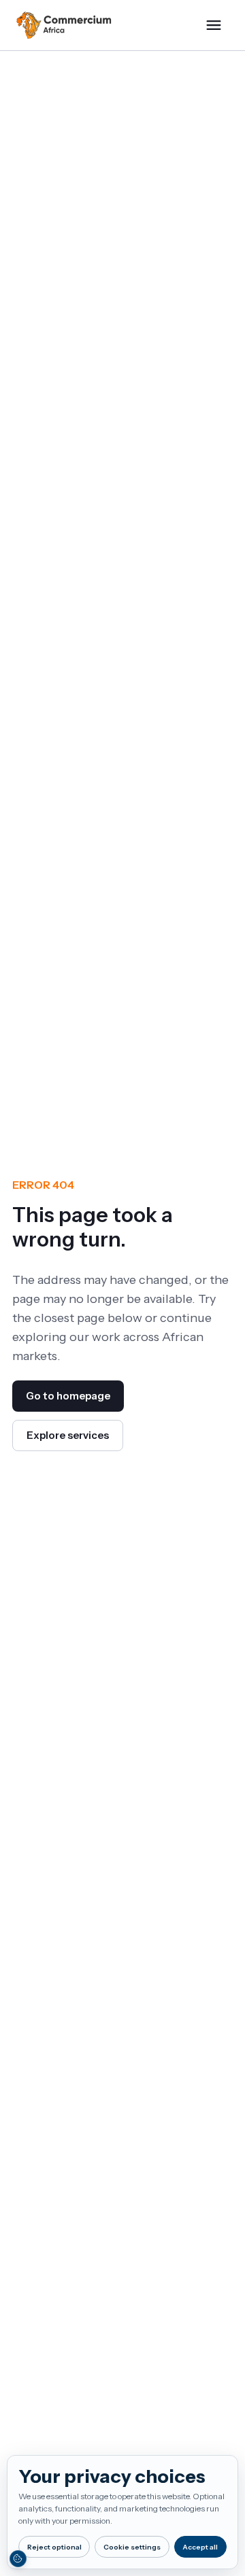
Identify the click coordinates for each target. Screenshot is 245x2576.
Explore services (68, 1435)
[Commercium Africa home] (64, 25)
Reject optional (54, 2547)
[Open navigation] (214, 25)
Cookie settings (132, 2547)
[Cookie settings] (18, 2558)
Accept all (200, 2547)
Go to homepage (68, 1396)
